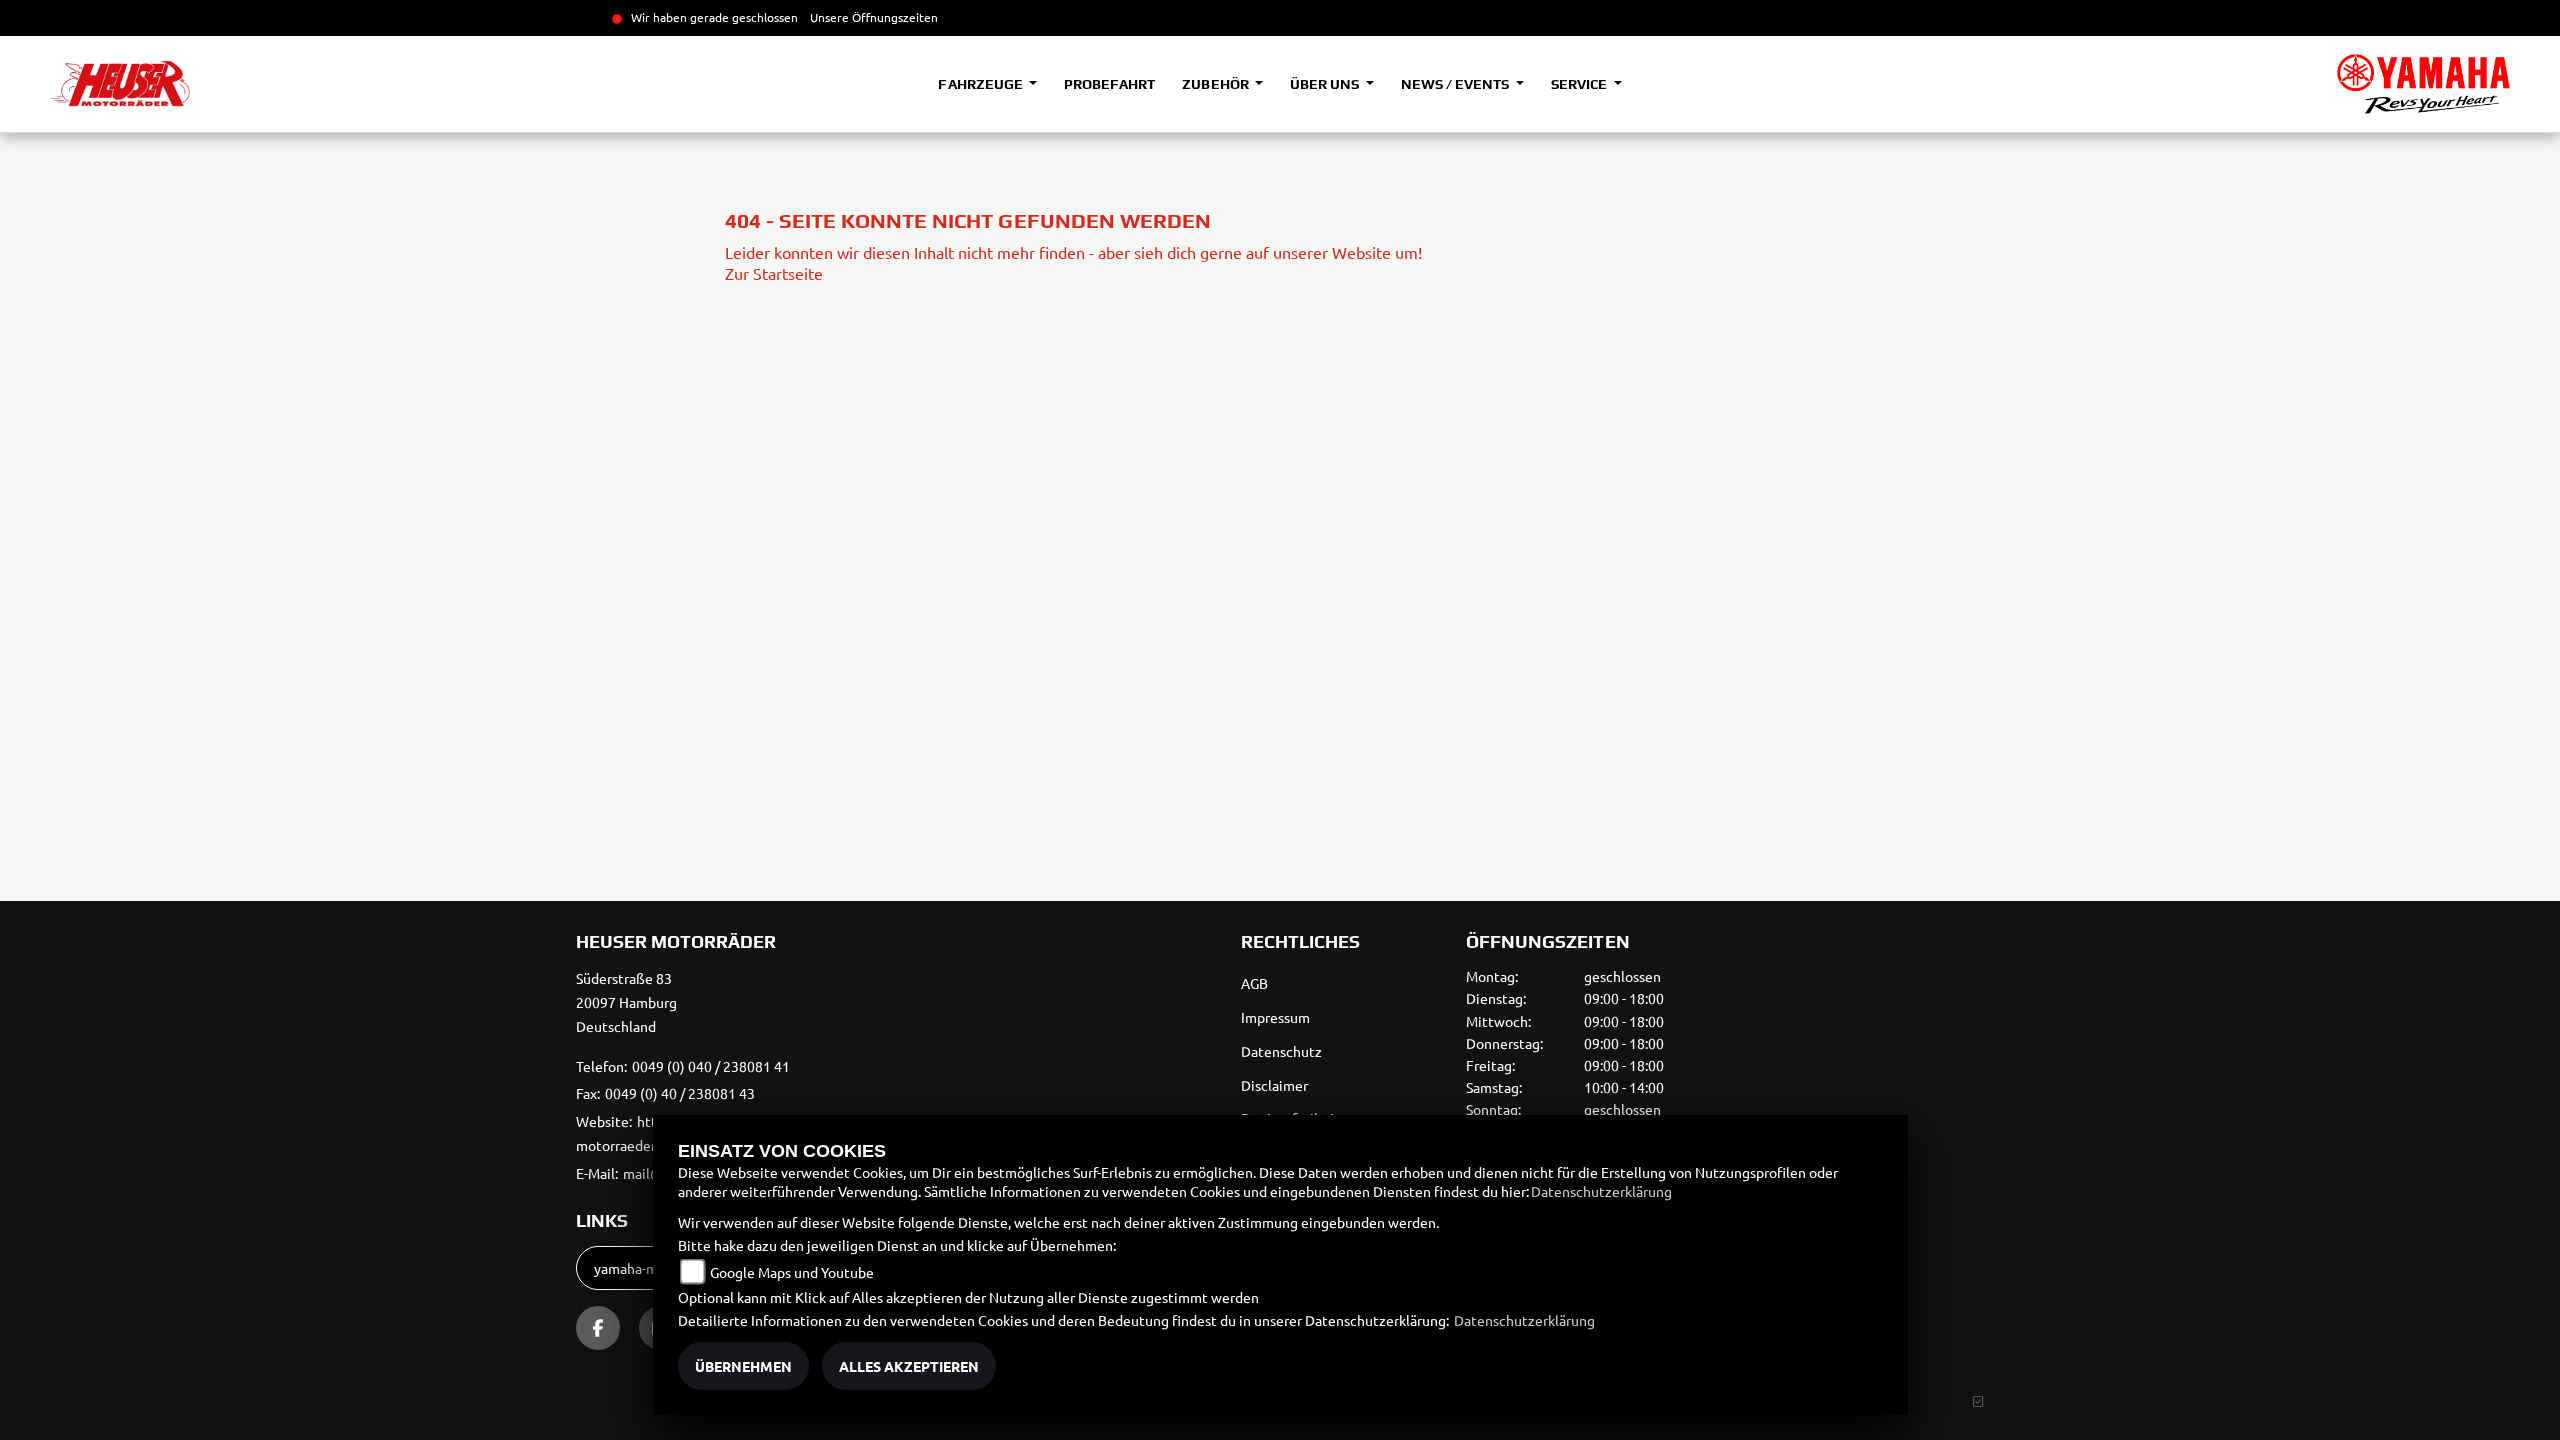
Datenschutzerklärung (1601, 1191)
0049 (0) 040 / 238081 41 (711, 1066)
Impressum (1275, 1017)
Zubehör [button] (1216, 84)
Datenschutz (1281, 1051)
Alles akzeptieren (909, 1366)
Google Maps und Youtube (792, 1272)
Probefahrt (1109, 84)
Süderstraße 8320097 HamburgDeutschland (626, 1002)
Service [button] (1580, 84)
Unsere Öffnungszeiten (874, 17)
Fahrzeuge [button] (981, 84)
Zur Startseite (774, 273)
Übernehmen (743, 1366)
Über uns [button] (1326, 84)
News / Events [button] (1456, 84)
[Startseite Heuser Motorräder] (2423, 84)
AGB (1254, 983)
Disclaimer (1274, 1085)
